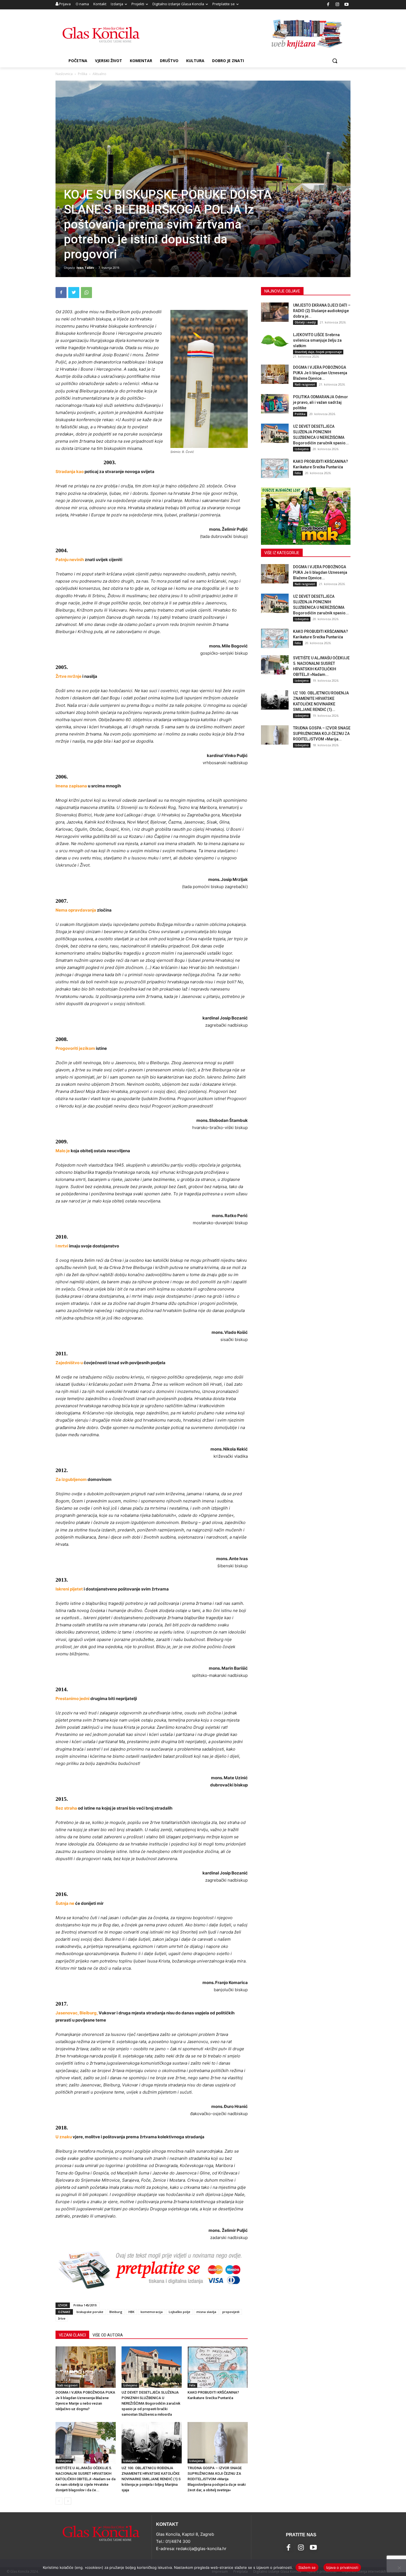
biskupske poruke (90, 2312)
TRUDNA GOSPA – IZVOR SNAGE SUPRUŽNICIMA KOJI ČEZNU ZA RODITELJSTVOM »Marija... (322, 734)
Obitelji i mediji (305, 322)
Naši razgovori (67, 2385)
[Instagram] (337, 5)
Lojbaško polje (180, 2312)
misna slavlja (206, 2312)
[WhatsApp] (86, 293)
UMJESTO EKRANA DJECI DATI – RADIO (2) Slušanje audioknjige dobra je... (322, 311)
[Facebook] (328, 5)
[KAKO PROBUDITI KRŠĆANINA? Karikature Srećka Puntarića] (218, 2367)
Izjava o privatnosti (342, 2567)
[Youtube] (347, 5)
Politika (300, 414)
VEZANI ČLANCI (72, 2335)
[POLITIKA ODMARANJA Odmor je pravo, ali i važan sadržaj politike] (275, 404)
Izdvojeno (130, 2385)
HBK (131, 2312)
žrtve (62, 2318)
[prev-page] (59, 2501)
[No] (399, 2568)
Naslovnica (64, 74)
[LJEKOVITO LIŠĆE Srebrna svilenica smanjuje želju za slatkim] (275, 342)
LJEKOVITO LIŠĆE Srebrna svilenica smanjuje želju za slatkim (317, 340)
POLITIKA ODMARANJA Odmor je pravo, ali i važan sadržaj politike (321, 402)
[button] (335, 61)
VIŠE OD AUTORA (108, 2335)
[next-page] (68, 2501)
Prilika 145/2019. (85, 2305)
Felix (192, 2385)
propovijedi (231, 2312)
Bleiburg (116, 2312)
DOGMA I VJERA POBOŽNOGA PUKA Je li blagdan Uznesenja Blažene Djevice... (320, 373)
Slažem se (307, 2567)
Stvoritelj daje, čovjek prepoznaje (318, 352)
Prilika (83, 74)
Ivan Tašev (85, 268)
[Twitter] (74, 293)
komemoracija (152, 2312)
